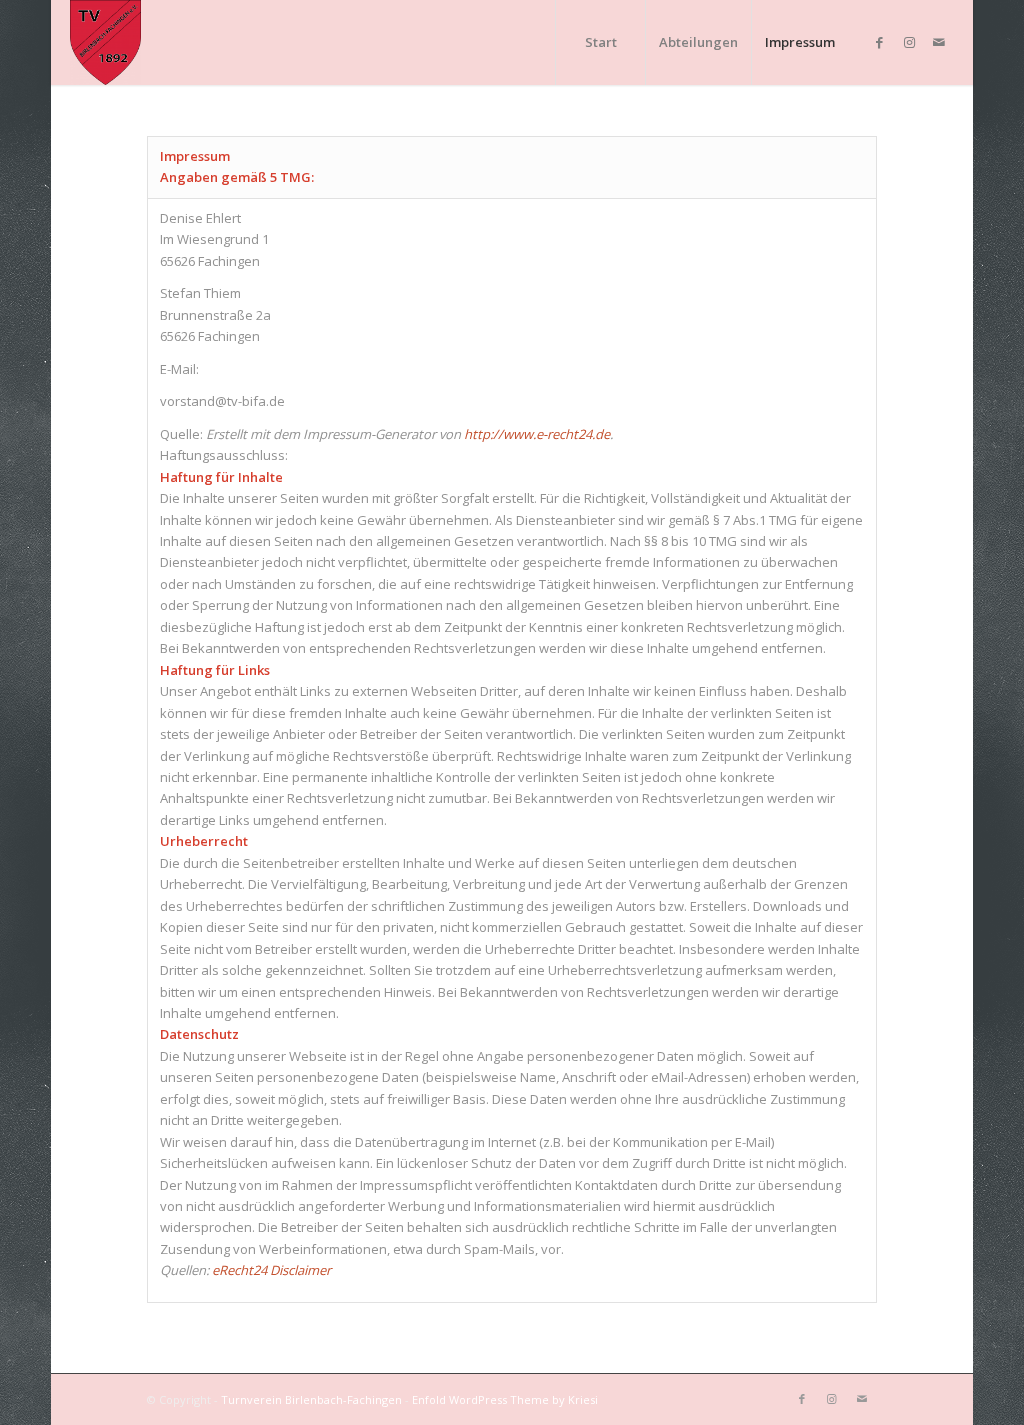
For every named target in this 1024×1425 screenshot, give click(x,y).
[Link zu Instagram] (909, 42)
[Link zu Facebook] (879, 42)
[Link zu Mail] (939, 42)
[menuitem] (600, 42)
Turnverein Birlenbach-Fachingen (311, 1399)
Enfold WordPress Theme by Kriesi (505, 1399)
